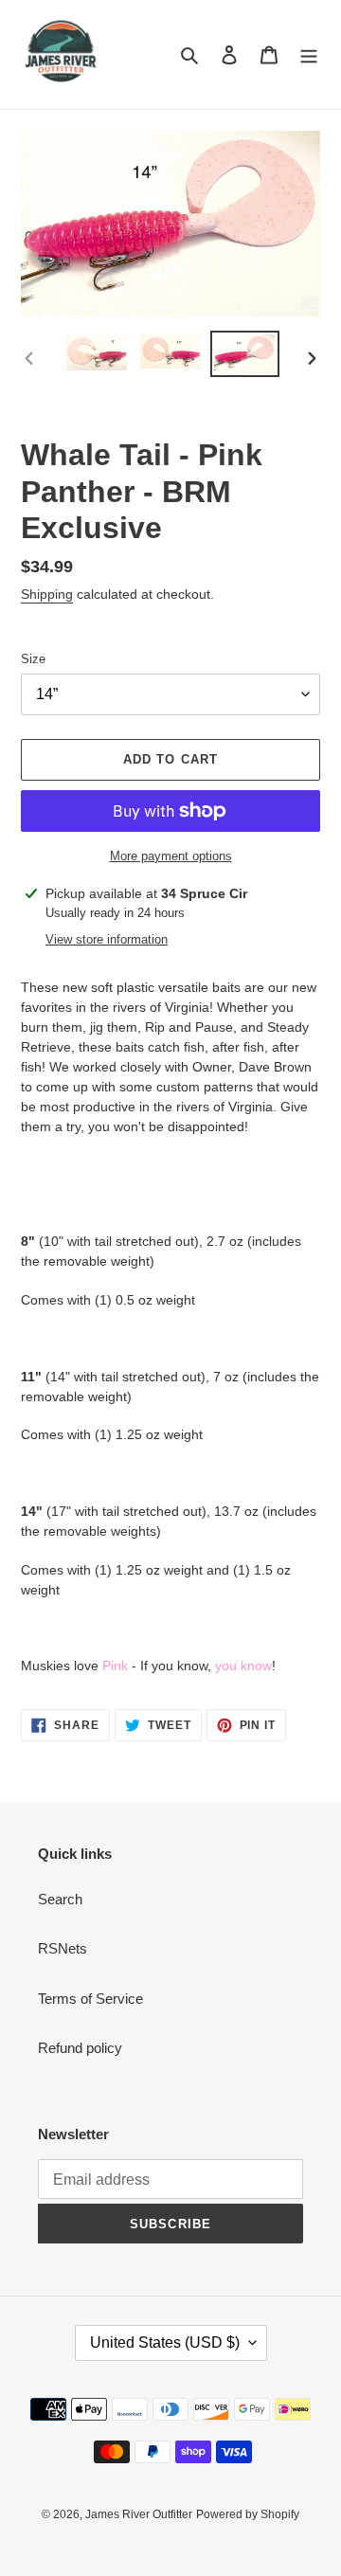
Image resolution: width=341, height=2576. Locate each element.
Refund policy (80, 2048)
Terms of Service (90, 1999)
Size (33, 659)
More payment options (171, 856)
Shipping (47, 594)
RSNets (63, 1948)
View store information (107, 939)
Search (60, 1899)
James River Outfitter (139, 2514)
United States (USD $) (165, 2342)
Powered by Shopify (248, 2514)
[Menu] (309, 54)
